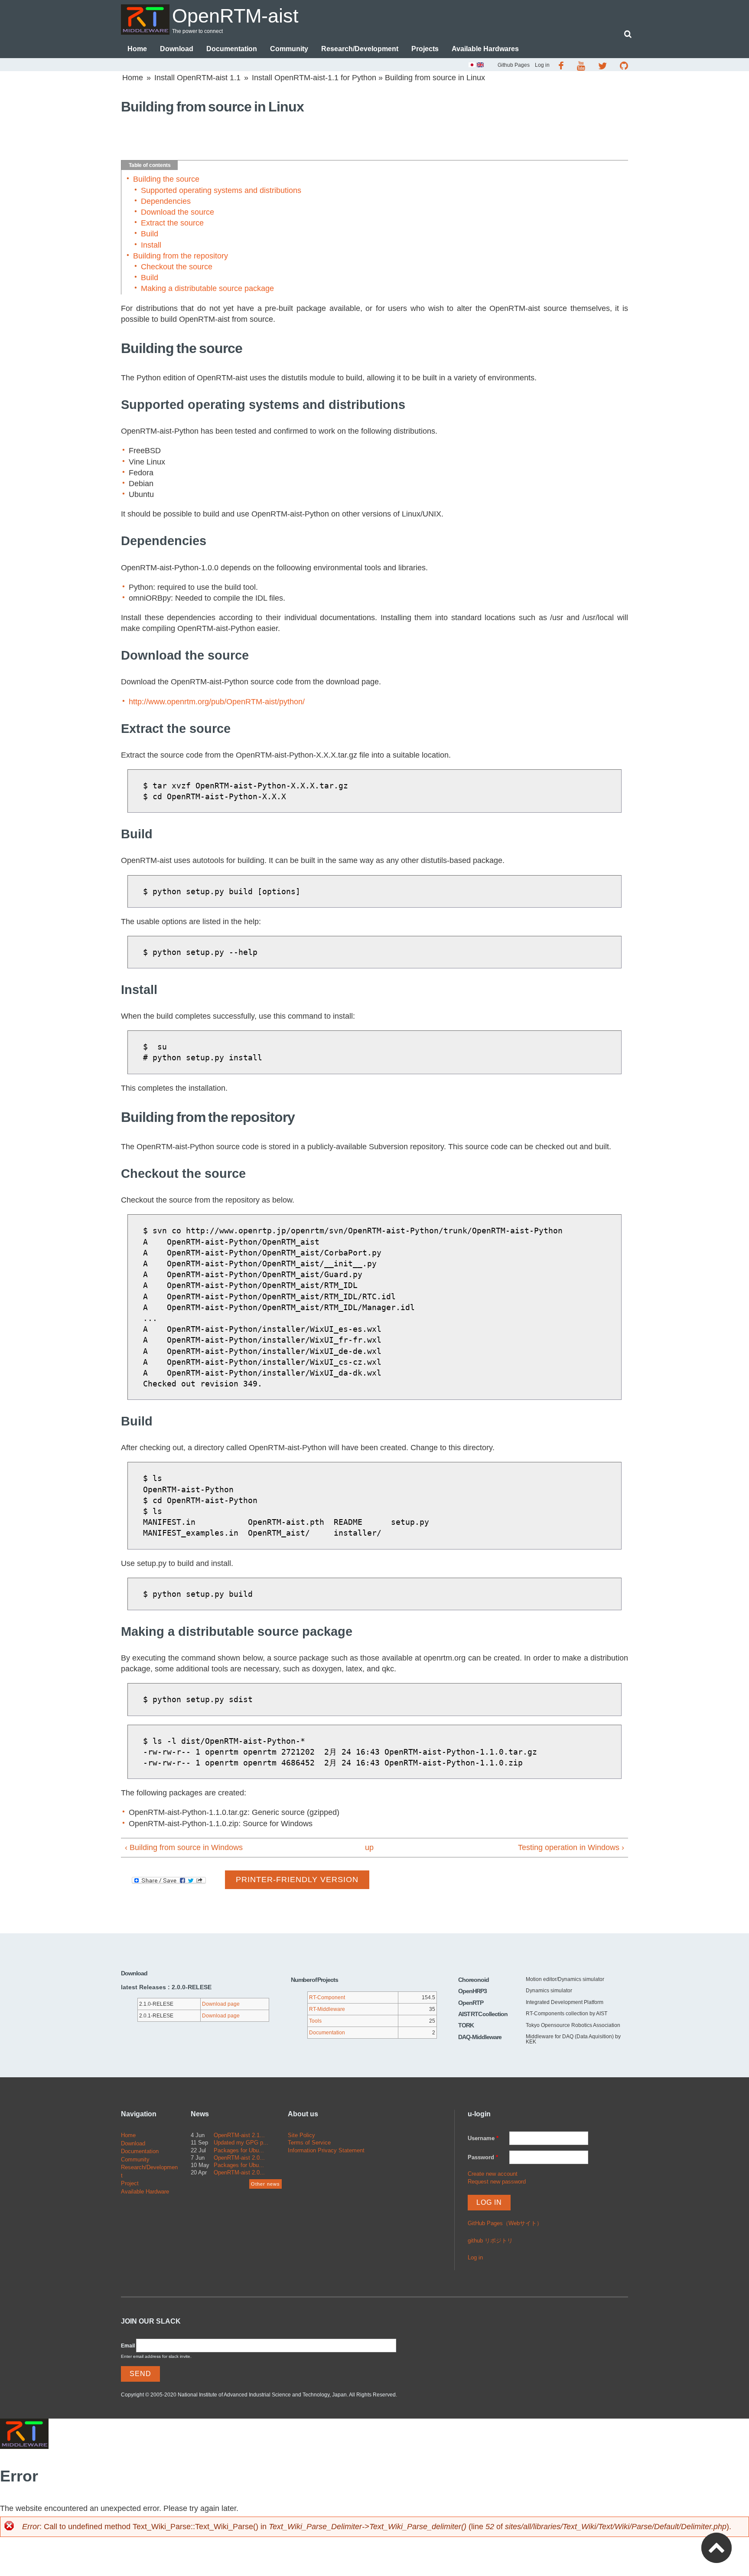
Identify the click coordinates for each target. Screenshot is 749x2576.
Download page (221, 2004)
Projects (425, 49)
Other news (265, 2184)
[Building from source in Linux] (480, 66)
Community (289, 49)
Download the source (177, 212)
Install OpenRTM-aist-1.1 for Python (314, 78)
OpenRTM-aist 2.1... (239, 2135)
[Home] (145, 20)
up (369, 1847)
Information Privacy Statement (326, 2150)
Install (151, 245)
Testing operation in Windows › (571, 1847)
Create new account (493, 2174)
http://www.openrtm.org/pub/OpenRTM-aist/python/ (217, 702)
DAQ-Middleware (480, 2037)
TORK (466, 2025)
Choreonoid (474, 1980)
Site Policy (301, 2135)
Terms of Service (309, 2143)
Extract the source (172, 223)
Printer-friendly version (297, 1880)
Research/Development (360, 49)
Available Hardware (145, 2192)
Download (177, 49)
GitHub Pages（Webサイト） (505, 2223)
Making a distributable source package (207, 288)
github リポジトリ (490, 2241)
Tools (315, 2021)
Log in (542, 65)
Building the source (166, 179)
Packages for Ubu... (239, 2150)
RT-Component (327, 1997)
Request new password (497, 2182)
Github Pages (514, 65)
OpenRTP (471, 2003)
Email (128, 2346)
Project (130, 2183)
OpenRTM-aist (235, 16)
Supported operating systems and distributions (221, 190)
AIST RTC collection (483, 2014)
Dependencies (166, 201)
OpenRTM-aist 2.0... (239, 2158)
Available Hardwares (485, 49)
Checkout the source (177, 267)
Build (150, 234)
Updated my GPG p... (241, 2143)
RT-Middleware (327, 2009)
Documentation (232, 49)
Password (483, 2157)
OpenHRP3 (472, 1991)
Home (137, 49)
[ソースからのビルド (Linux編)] (472, 66)
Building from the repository (181, 256)
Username (483, 2138)
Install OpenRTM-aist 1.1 (197, 78)
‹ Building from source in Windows (184, 1847)
